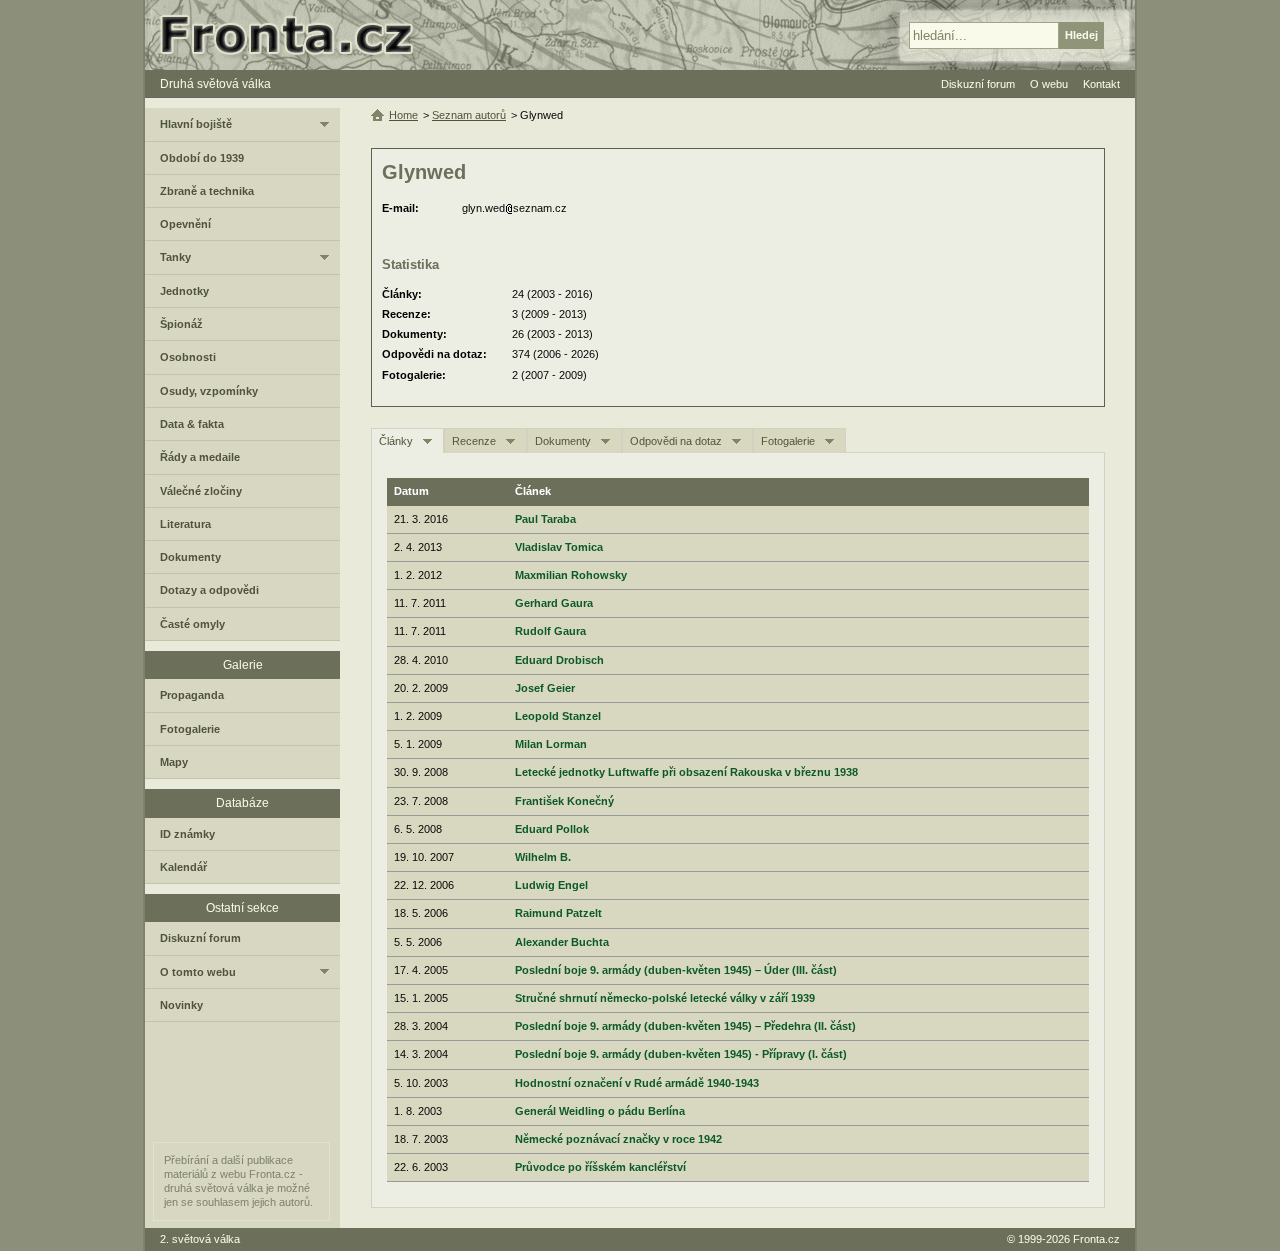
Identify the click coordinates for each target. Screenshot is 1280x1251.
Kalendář (183, 867)
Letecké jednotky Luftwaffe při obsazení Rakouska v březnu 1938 (686, 772)
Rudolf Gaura (550, 631)
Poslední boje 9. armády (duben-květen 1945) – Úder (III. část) (676, 970)
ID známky (187, 834)
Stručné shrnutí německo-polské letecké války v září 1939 (665, 998)
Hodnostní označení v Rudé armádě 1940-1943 (637, 1083)
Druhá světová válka (215, 84)
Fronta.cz (1096, 1239)
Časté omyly (192, 624)
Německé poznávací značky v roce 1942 (618, 1139)
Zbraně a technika (207, 191)
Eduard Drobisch (559, 660)
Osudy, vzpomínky (209, 391)
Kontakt (1101, 84)
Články (396, 441)
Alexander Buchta (562, 942)
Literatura (185, 524)
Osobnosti (188, 357)
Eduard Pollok (552, 829)
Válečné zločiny (201, 491)
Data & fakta (192, 424)
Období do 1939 (202, 158)
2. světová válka (200, 1239)
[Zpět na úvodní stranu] (295, 35)
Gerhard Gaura (554, 603)
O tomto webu (198, 972)
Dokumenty (563, 441)
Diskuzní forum (200, 938)
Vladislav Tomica (559, 547)
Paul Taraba (545, 519)
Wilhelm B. (543, 857)
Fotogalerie (788, 441)
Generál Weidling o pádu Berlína (600, 1111)
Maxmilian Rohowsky (571, 575)
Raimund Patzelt (558, 913)
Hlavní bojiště (196, 124)
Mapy (174, 762)
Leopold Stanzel (558, 716)
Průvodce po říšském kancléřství (600, 1167)
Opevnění (185, 224)
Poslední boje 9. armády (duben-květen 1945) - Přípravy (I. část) (681, 1054)
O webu (1049, 84)
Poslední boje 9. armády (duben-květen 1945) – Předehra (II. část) (685, 1026)
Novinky (181, 1005)
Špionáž (181, 324)
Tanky (175, 257)
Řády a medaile (200, 457)
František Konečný (564, 801)
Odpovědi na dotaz (676, 441)
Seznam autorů (469, 115)
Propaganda (192, 695)
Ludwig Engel (551, 885)
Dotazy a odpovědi (209, 590)
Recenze (474, 441)
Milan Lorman (551, 744)
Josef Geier (545, 688)
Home (403, 115)
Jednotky (184, 291)
